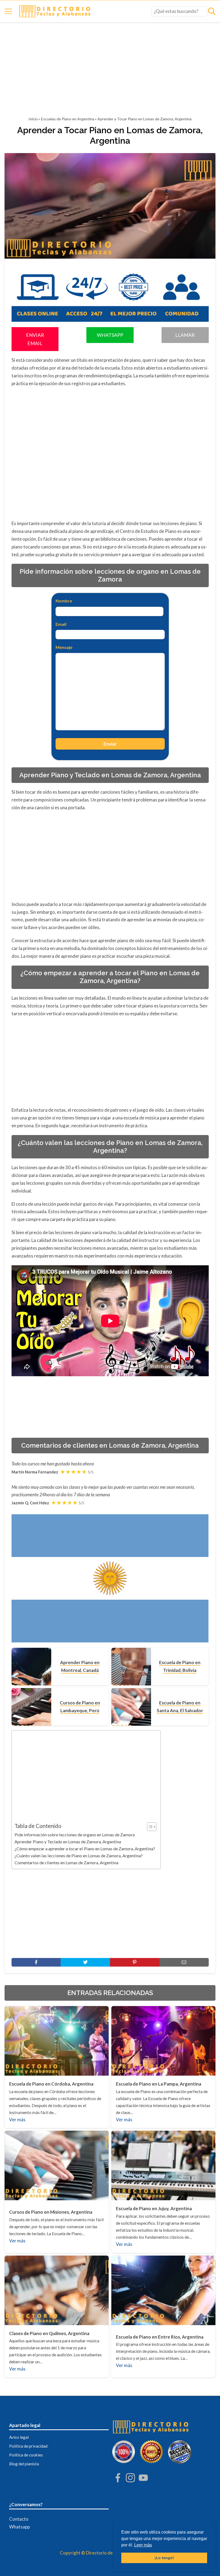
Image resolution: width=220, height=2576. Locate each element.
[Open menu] (8, 11)
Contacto (19, 2519)
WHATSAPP (110, 335)
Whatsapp (19, 2527)
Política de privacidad (28, 2446)
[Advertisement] (110, 71)
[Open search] (212, 11)
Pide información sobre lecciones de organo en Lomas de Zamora (75, 1835)
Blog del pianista (24, 2464)
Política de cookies (26, 2455)
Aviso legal (19, 2437)
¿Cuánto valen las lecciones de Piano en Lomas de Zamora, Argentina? (79, 1856)
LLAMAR (185, 335)
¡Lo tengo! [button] (164, 2558)
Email (62, 624)
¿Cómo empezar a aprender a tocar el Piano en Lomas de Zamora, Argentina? (85, 1849)
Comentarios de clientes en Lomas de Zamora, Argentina (66, 1863)
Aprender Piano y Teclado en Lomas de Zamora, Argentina (68, 1842)
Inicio (33, 119)
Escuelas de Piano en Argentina (68, 119)
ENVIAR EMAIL (35, 339)
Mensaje (64, 647)
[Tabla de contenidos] (152, 1827)
